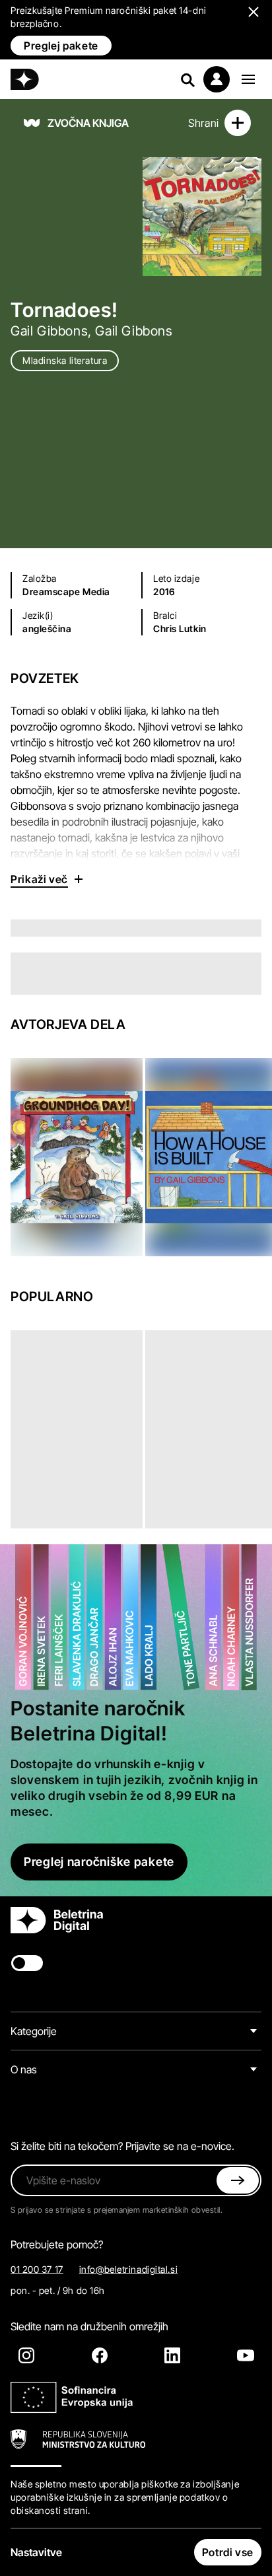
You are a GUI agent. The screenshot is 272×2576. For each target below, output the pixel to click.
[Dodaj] (238, 123)
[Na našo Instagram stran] (26, 2355)
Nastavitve (36, 2552)
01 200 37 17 (37, 2269)
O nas (24, 2069)
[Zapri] (238, 2180)
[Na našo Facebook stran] (100, 2355)
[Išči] (187, 79)
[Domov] (25, 79)
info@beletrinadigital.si (128, 2269)
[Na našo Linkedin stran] (172, 2355)
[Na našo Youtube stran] (246, 2355)
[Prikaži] (248, 79)
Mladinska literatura (65, 360)
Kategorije (34, 2031)
